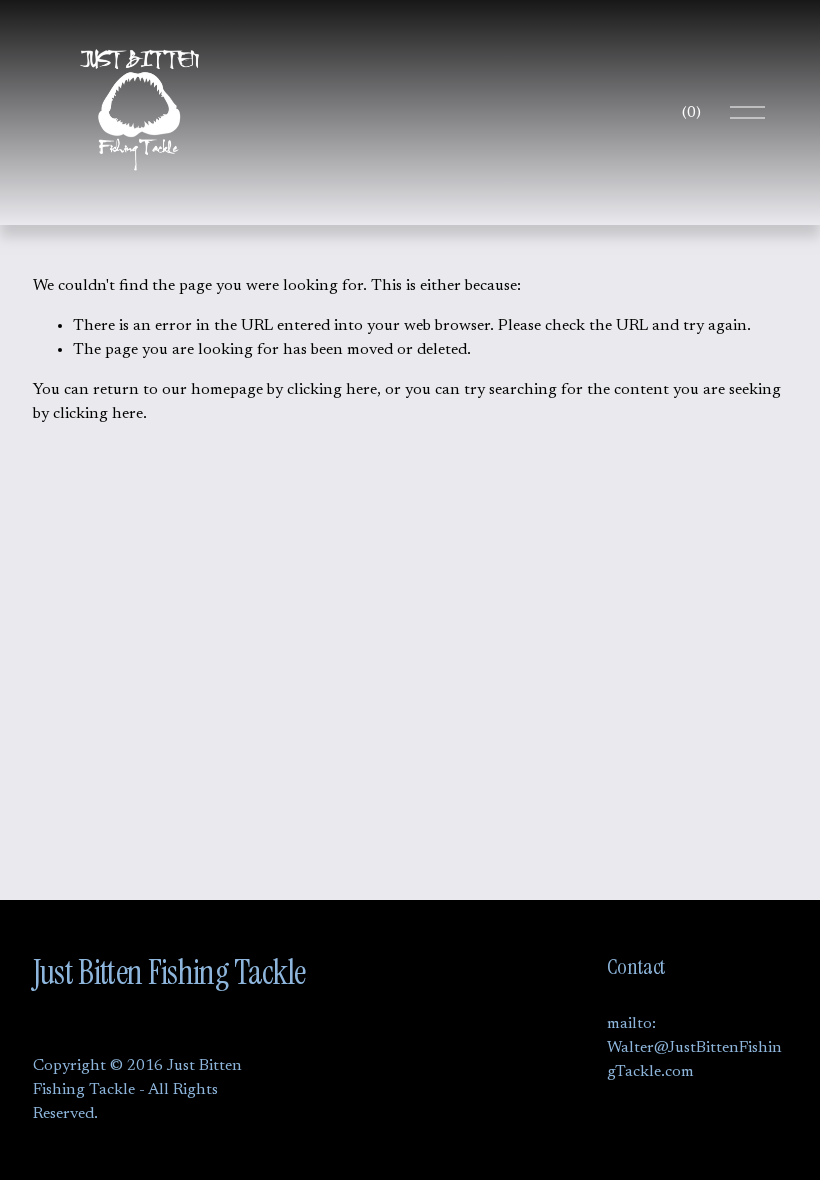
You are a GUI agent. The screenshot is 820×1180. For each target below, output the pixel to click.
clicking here (332, 390)
